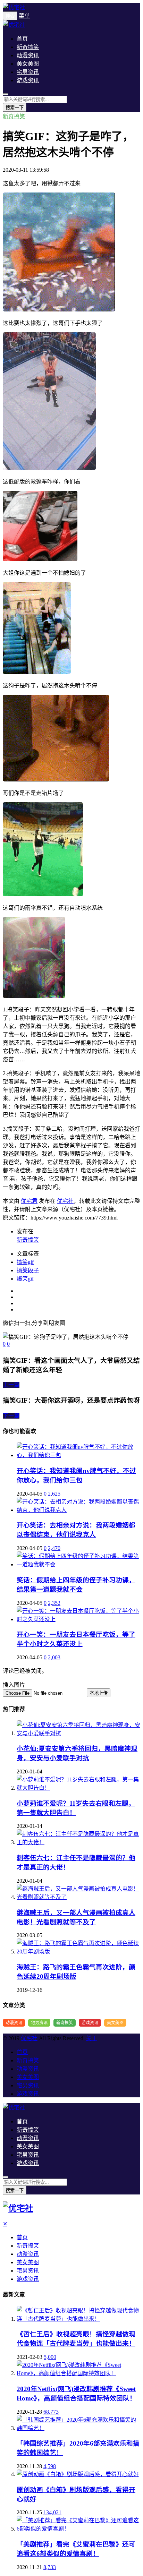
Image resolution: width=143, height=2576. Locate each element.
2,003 (54, 1657)
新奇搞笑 (28, 47)
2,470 (54, 1548)
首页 (22, 39)
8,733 (50, 2567)
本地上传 (99, 1693)
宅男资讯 (28, 72)
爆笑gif (25, 1279)
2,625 (54, 1494)
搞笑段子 (28, 1270)
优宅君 (29, 1201)
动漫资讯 (28, 55)
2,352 (54, 1603)
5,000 (50, 2357)
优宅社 (65, 1201)
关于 (92, 2038)
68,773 (51, 2412)
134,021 (52, 2512)
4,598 (50, 2466)
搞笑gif (25, 1262)
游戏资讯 (28, 80)
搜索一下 (15, 108)
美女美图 (28, 64)
